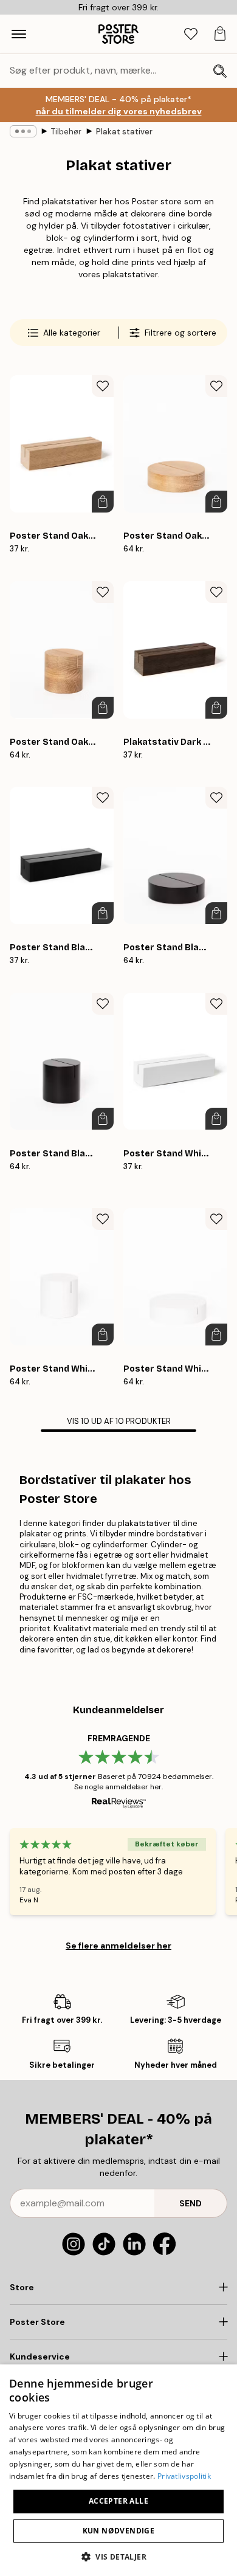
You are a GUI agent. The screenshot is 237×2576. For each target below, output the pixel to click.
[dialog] (118, 2470)
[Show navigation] (19, 34)
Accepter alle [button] (118, 2501)
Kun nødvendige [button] (119, 2531)
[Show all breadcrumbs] (23, 131)
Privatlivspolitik (184, 2476)
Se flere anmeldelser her (118, 1946)
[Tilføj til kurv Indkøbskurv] (103, 502)
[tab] (191, 34)
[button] (118, 2556)
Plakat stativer (124, 132)
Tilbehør (66, 132)
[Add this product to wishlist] (103, 386)
